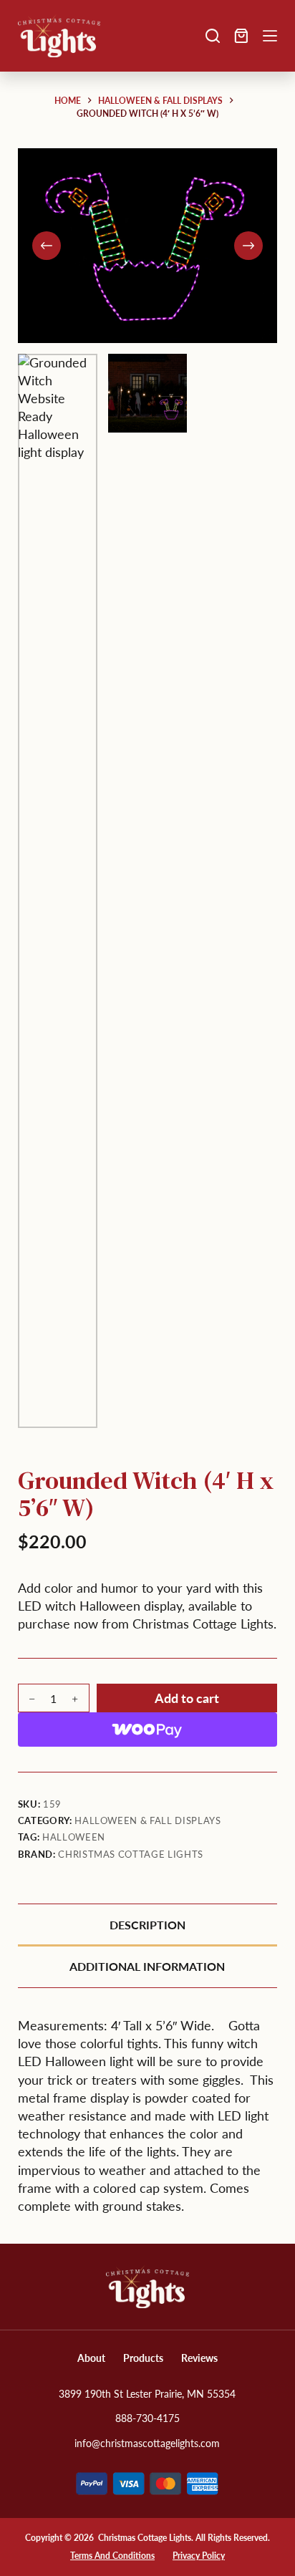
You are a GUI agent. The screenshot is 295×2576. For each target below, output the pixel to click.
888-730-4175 (147, 2418)
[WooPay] (148, 1730)
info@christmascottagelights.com (147, 2443)
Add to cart (187, 1698)
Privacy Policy (199, 2556)
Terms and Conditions (112, 2556)
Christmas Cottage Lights (131, 1854)
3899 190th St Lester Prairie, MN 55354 (147, 2394)
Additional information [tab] (147, 1966)
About (91, 2358)
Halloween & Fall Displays (147, 1820)
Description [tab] (147, 1925)
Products (143, 2358)
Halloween (74, 1837)
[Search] (213, 36)
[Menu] (270, 36)
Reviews (199, 2358)
